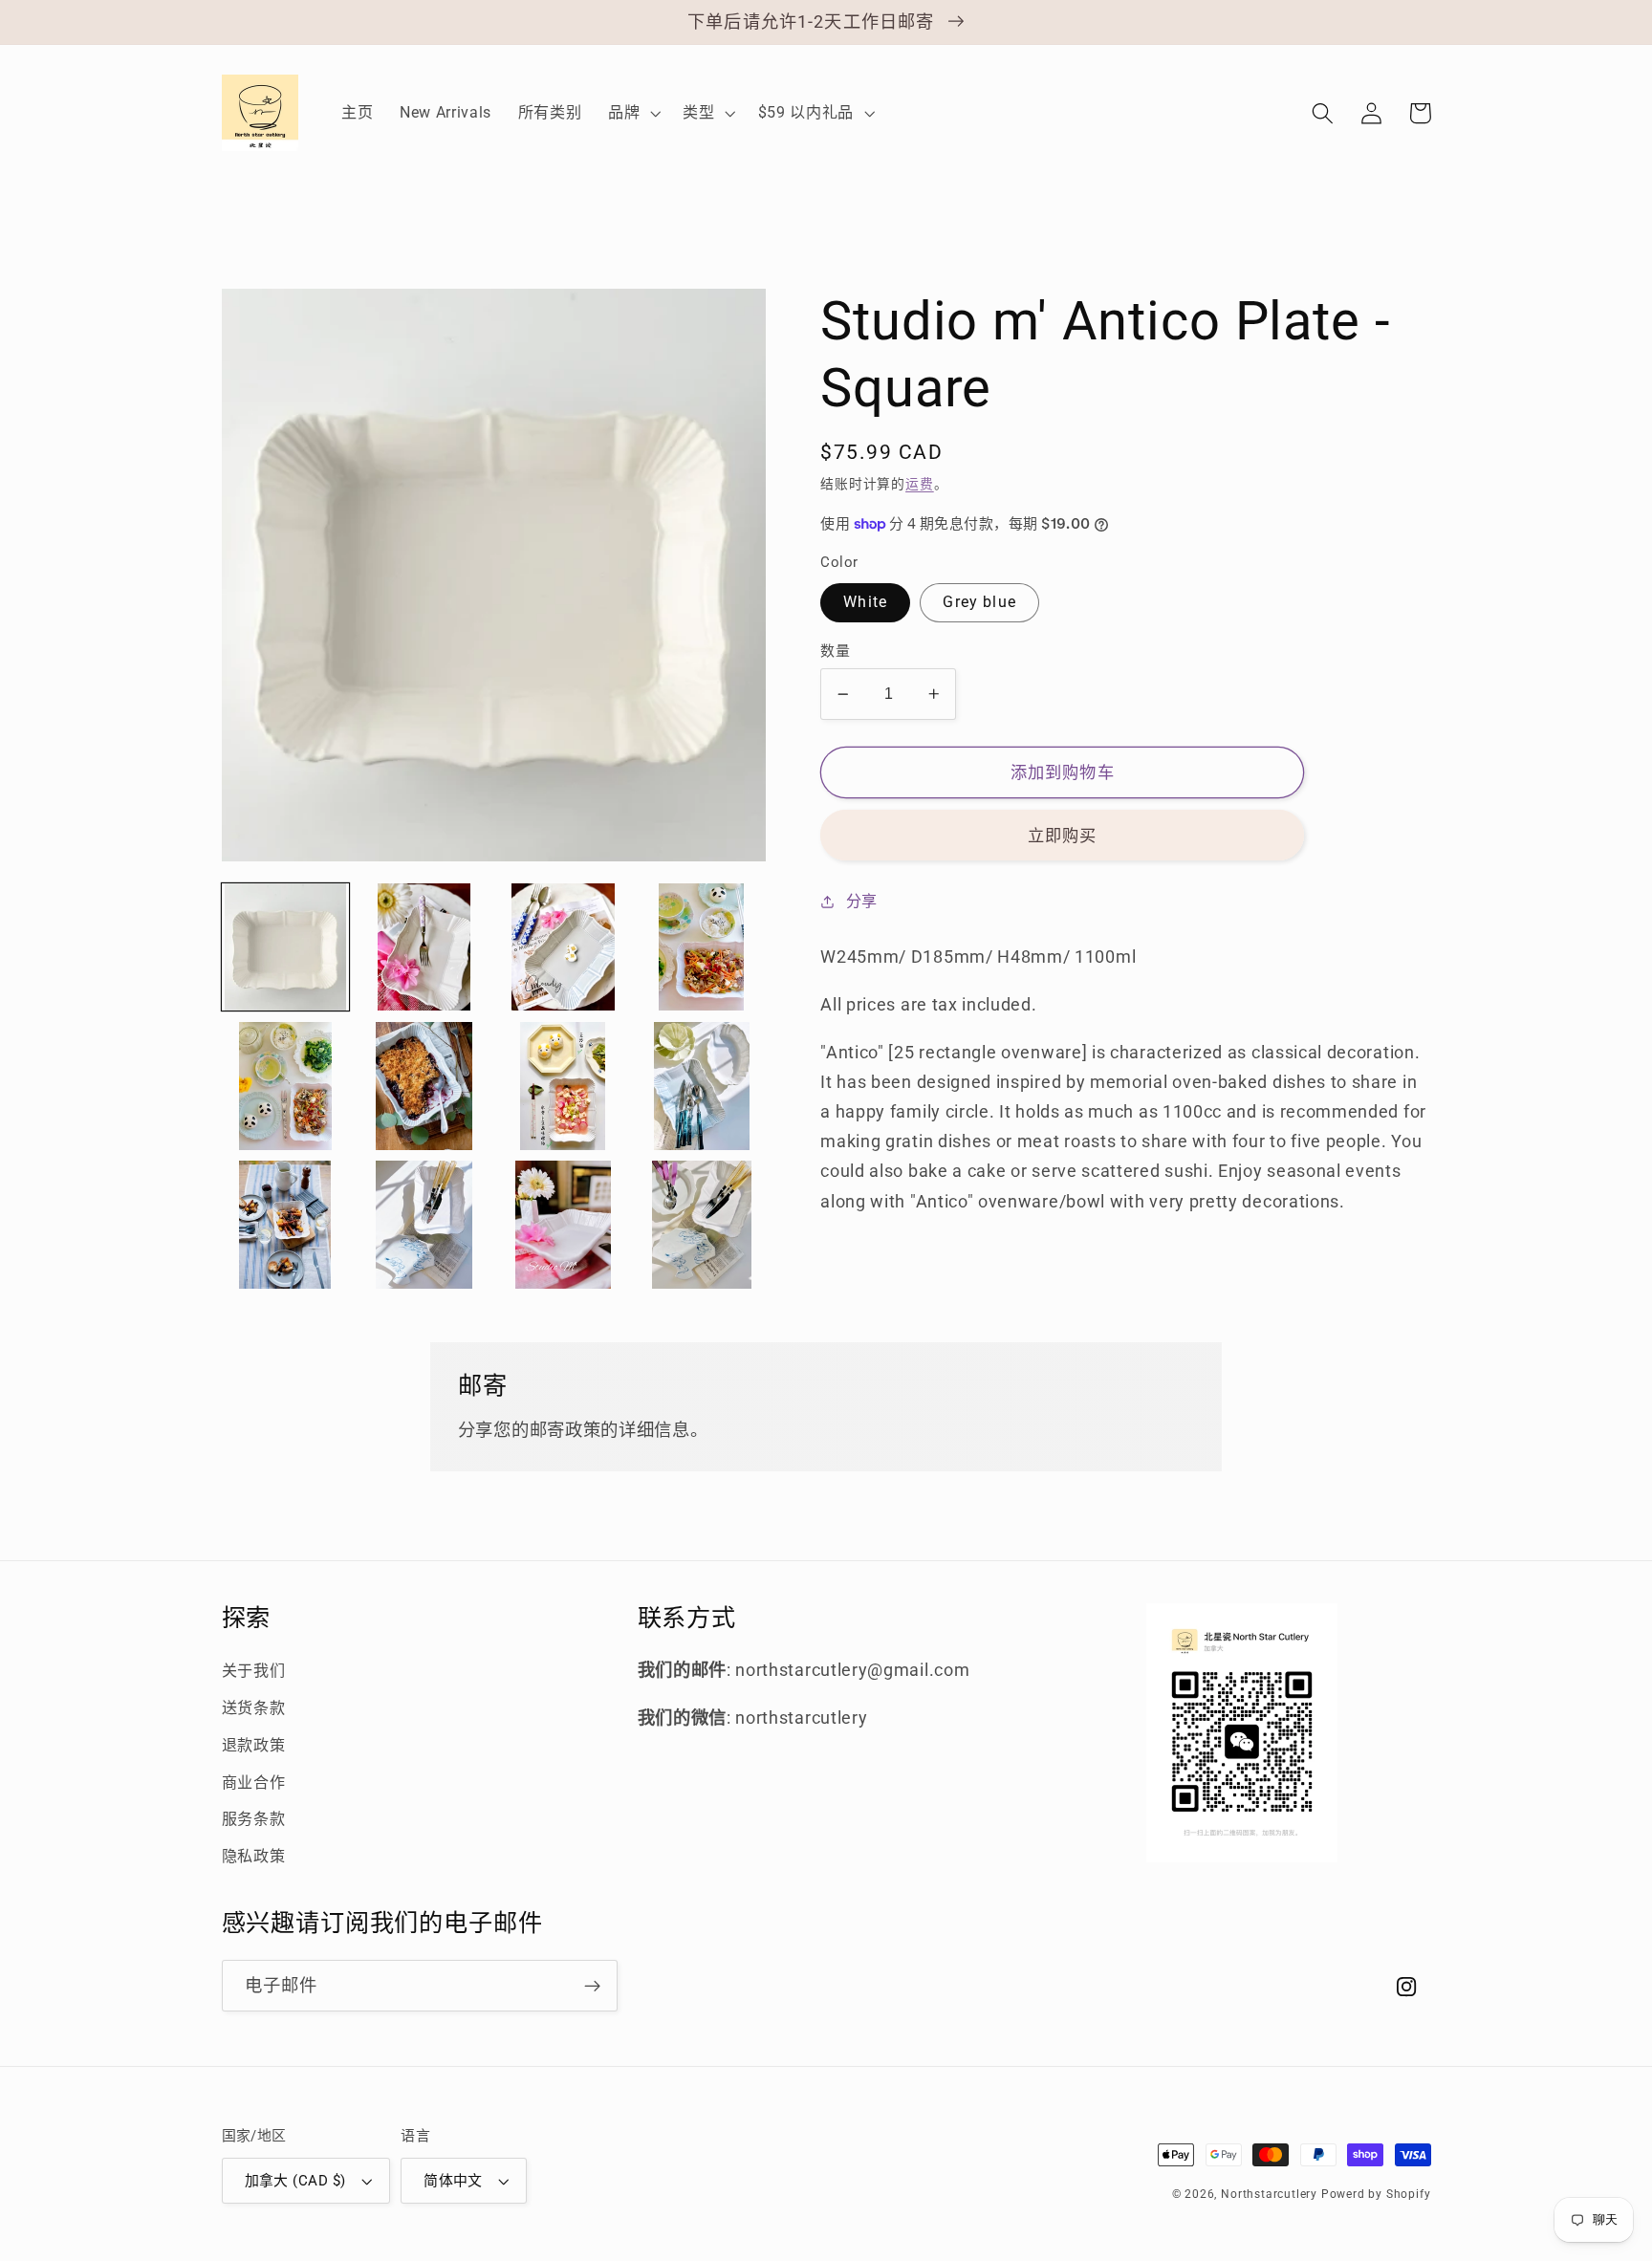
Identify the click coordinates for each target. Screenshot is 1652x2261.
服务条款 (254, 1819)
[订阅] (592, 1986)
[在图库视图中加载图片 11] (424, 1225)
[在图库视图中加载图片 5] (286, 1086)
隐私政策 (254, 1856)
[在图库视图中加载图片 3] (563, 947)
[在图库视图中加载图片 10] (286, 1225)
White (865, 602)
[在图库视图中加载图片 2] (424, 947)
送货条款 (254, 1708)
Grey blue (979, 602)
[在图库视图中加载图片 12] (563, 1225)
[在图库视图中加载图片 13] (702, 1225)
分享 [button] (862, 901)
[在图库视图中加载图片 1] (286, 947)
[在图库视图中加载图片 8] (702, 1086)
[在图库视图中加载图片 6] (424, 1086)
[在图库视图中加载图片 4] (702, 947)
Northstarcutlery (1269, 2194)
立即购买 (1063, 836)
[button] (632, 113)
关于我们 (254, 1671)
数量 (835, 651)
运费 (920, 484)
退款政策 (254, 1745)
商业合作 (254, 1783)
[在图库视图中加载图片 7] (563, 1086)
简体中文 (453, 2181)
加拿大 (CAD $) (295, 2181)
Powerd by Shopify (1376, 2194)
